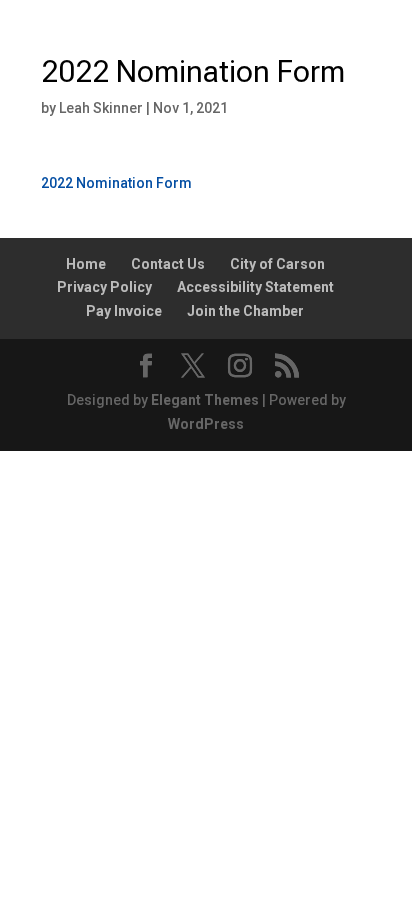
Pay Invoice (124, 311)
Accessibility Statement (255, 287)
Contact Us (168, 264)
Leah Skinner (101, 108)
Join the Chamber (245, 311)
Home (86, 264)
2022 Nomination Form (116, 183)
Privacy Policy (104, 287)
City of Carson (277, 264)
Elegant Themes (205, 400)
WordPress (206, 424)
